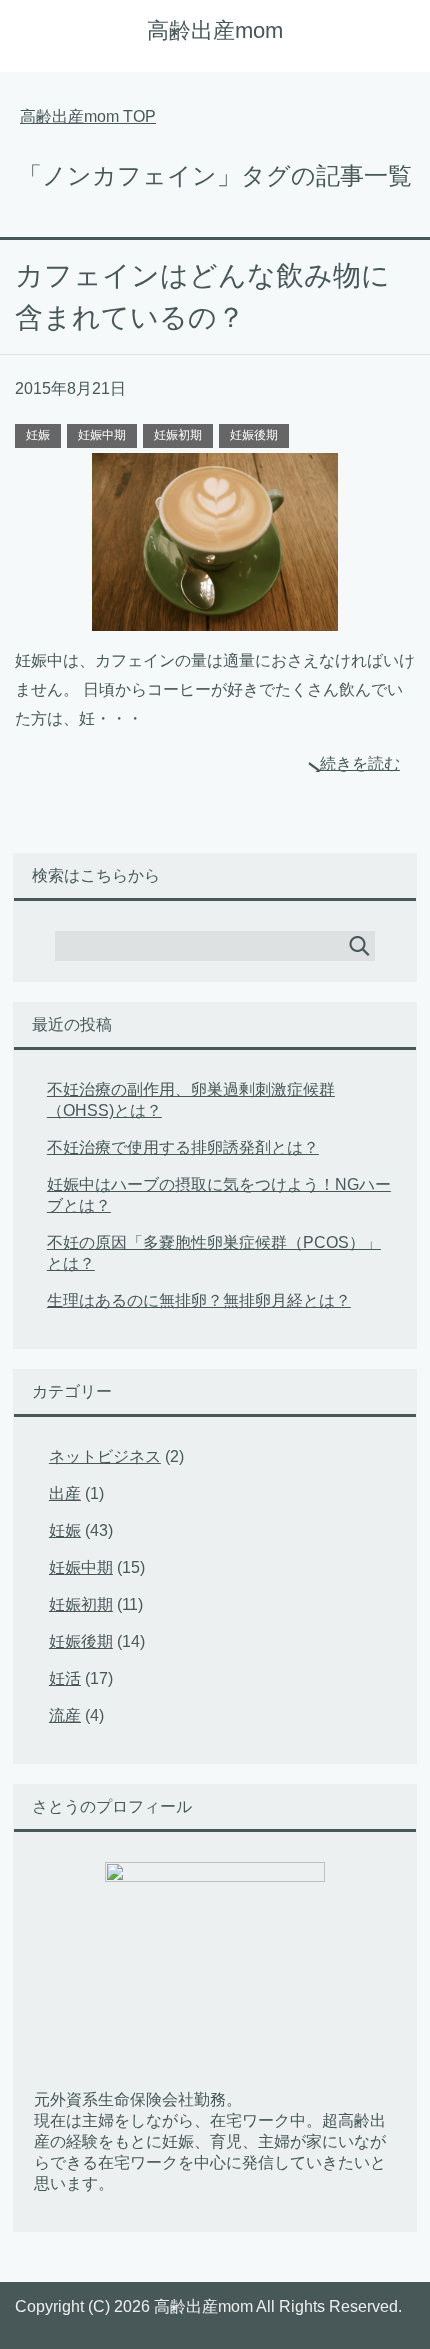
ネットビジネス (105, 1456)
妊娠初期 (178, 435)
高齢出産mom (215, 30)
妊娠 (38, 435)
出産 (65, 1493)
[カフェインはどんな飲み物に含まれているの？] (215, 615)
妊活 (65, 1678)
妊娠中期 (102, 435)
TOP (88, 116)
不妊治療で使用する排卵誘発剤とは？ (183, 1147)
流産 (65, 1715)
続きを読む (360, 763)
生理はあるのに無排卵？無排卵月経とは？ (199, 1300)
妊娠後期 (254, 435)
